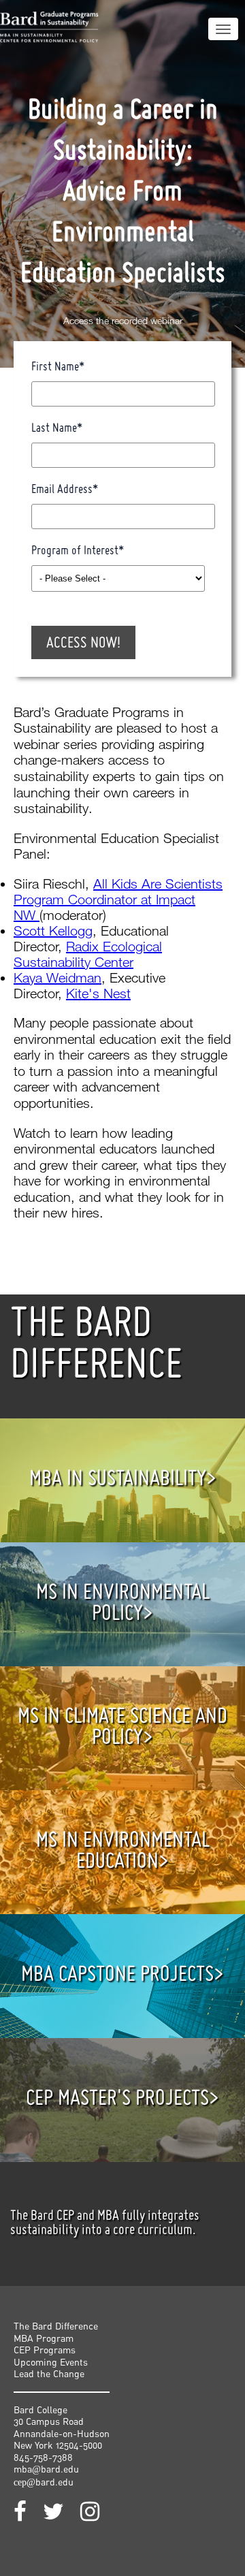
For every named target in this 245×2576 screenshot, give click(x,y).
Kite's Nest (98, 993)
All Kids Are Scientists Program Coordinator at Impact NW (118, 899)
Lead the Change (49, 2373)
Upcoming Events (51, 2362)
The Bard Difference (56, 2326)
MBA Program (44, 2338)
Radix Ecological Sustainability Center (88, 954)
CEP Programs (45, 2350)
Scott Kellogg (53, 931)
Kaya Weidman (58, 977)
